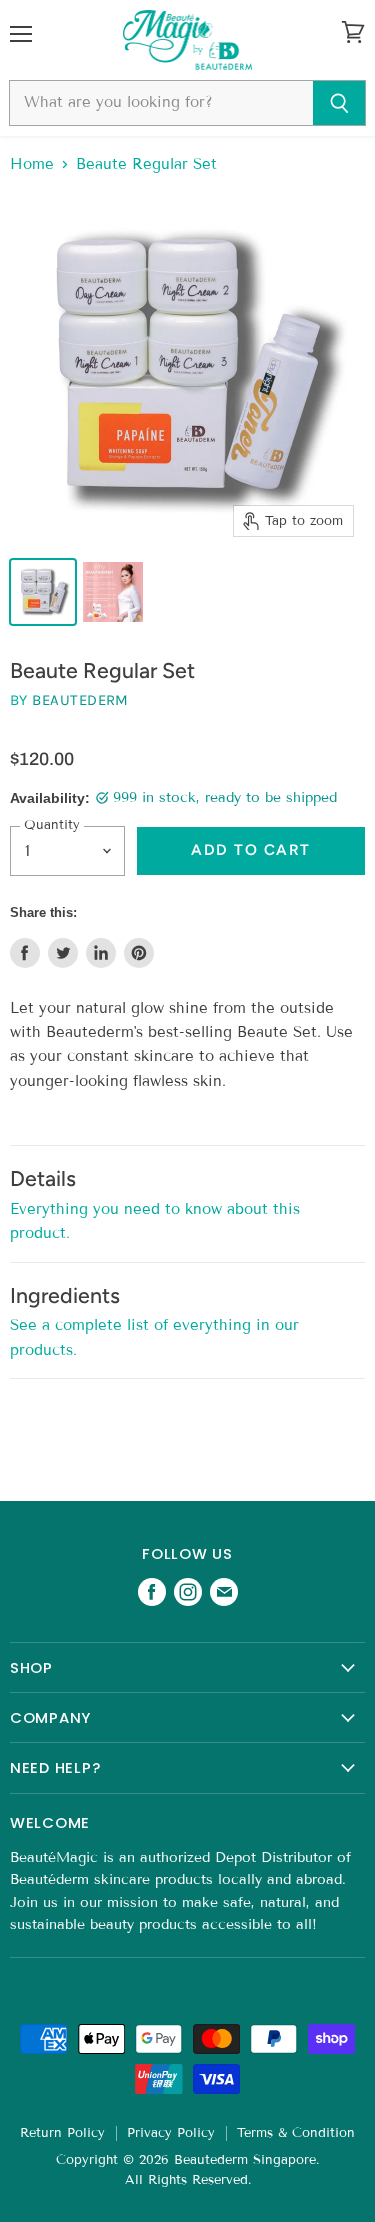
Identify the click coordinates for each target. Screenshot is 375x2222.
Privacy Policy (171, 2133)
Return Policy (62, 2133)
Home (32, 164)
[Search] (339, 103)
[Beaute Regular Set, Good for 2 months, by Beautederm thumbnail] (43, 592)
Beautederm (80, 700)
